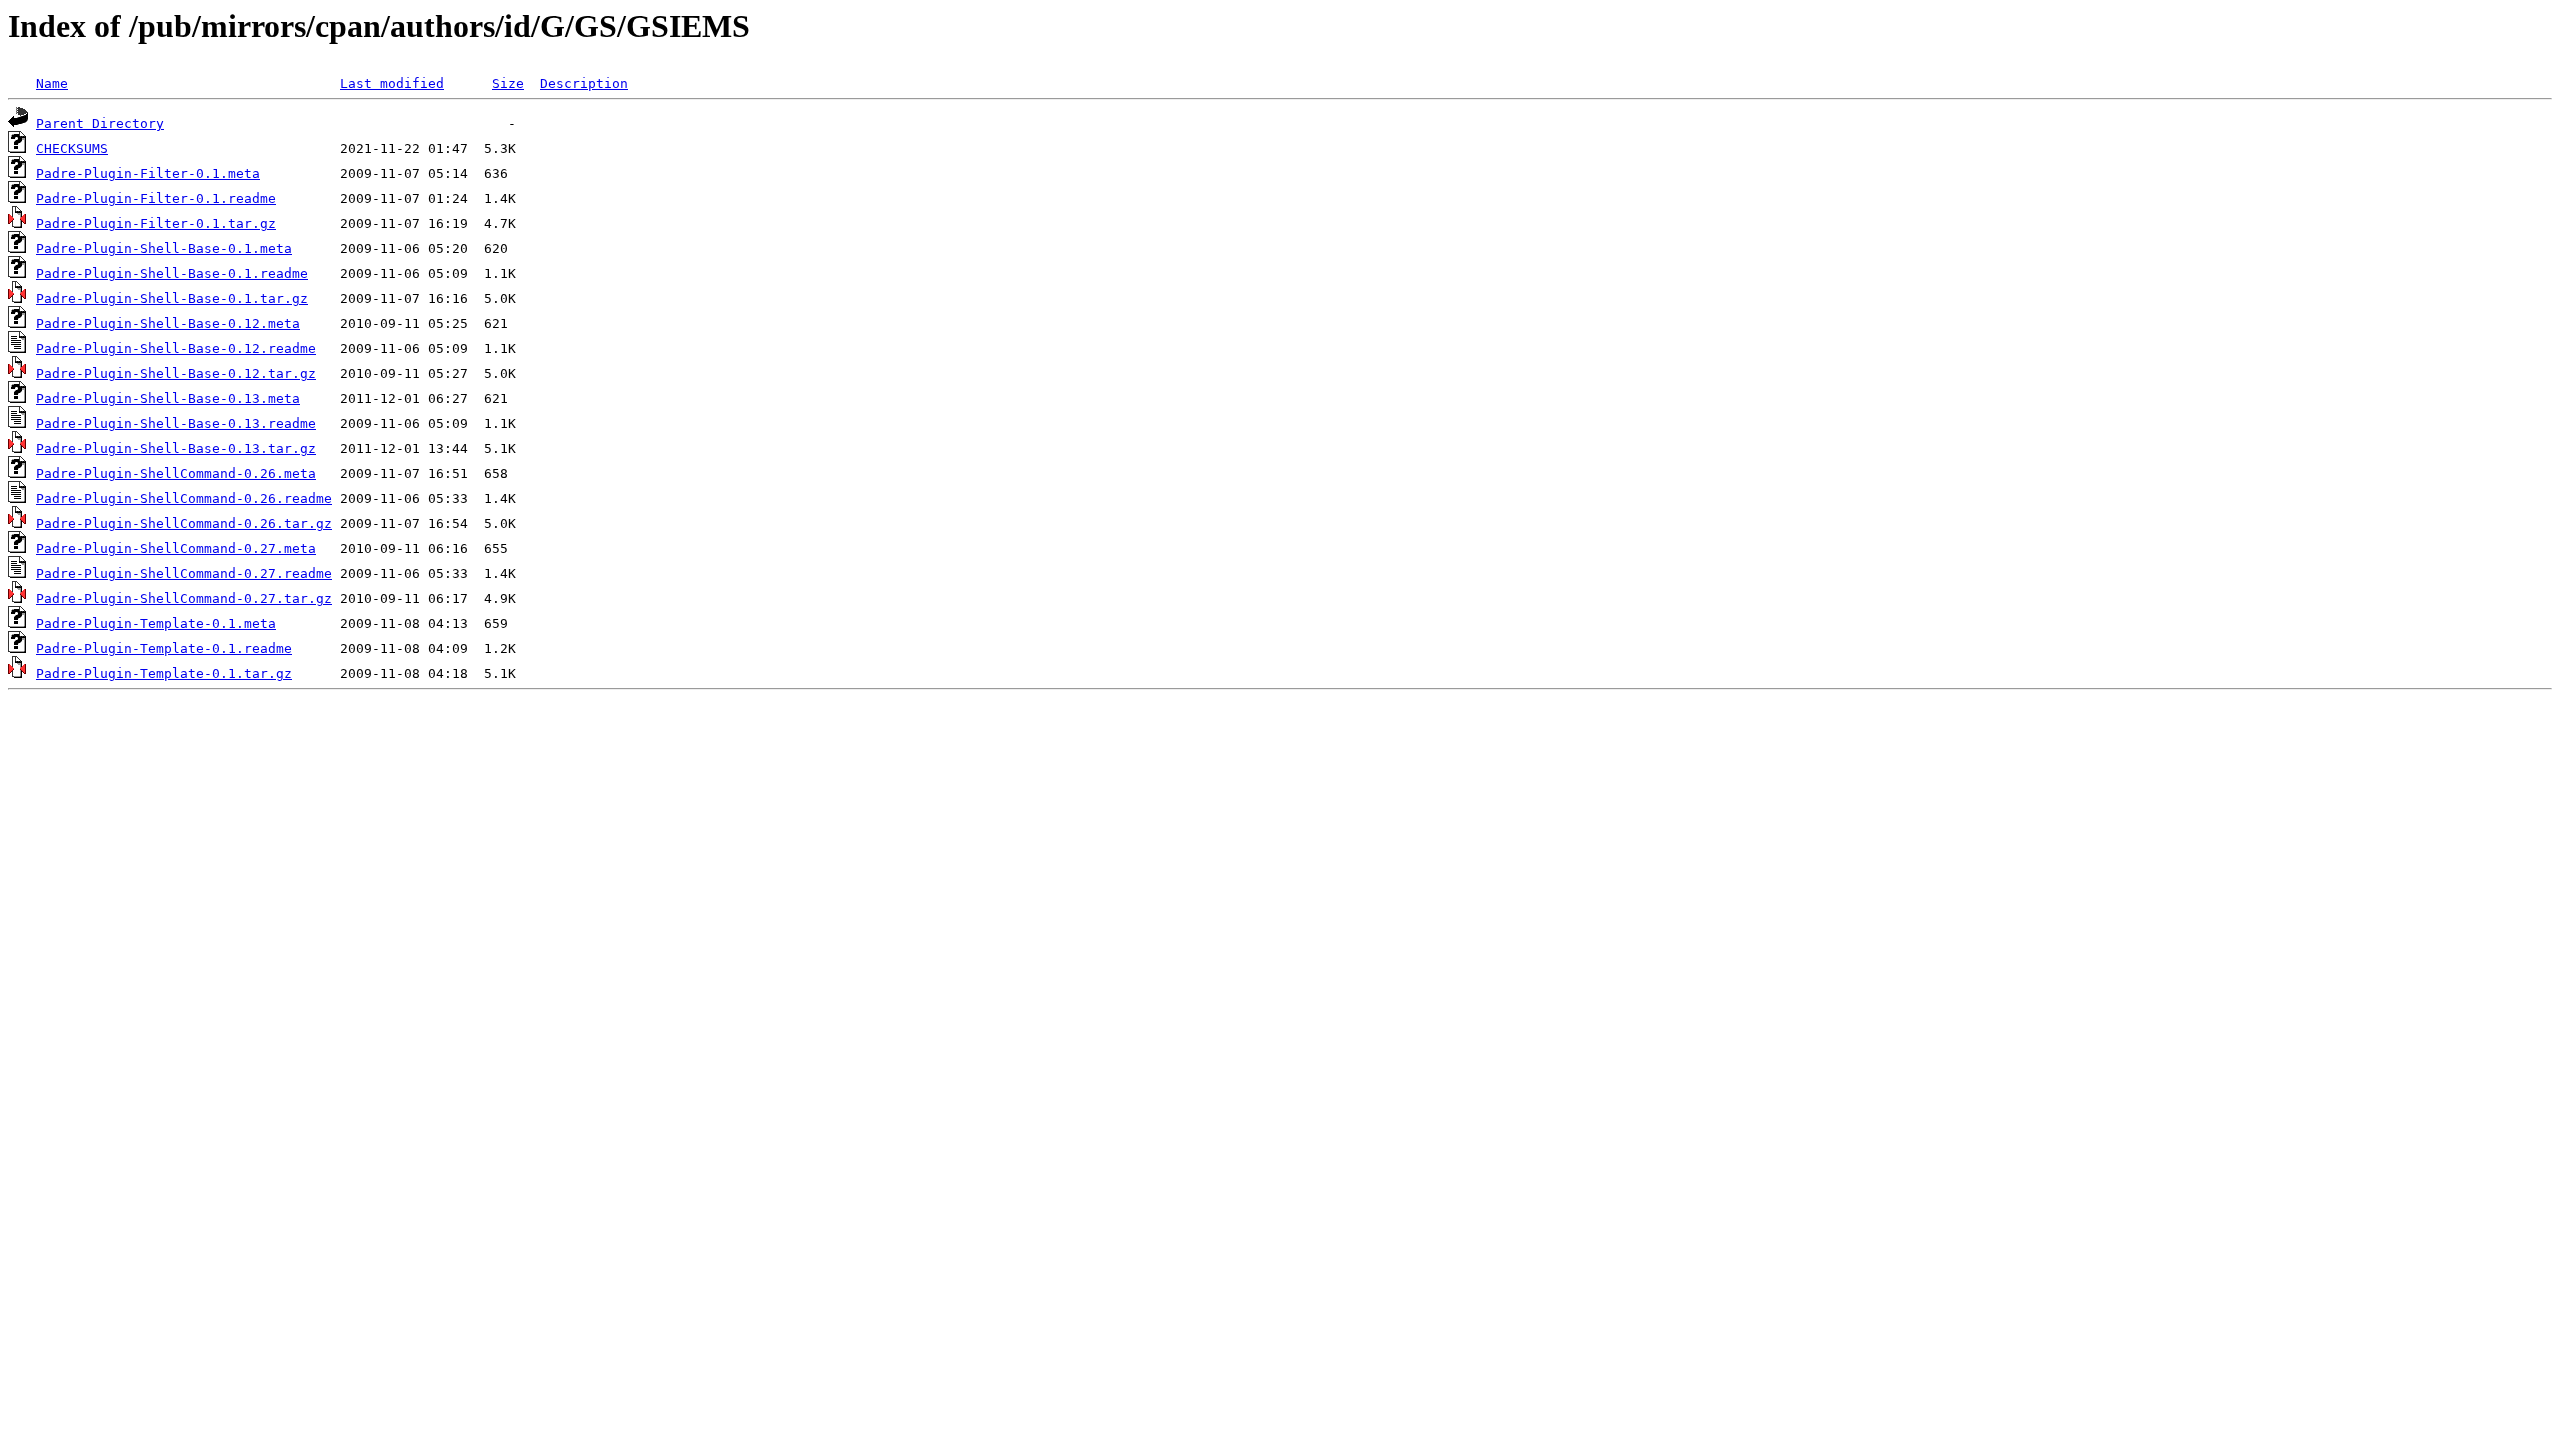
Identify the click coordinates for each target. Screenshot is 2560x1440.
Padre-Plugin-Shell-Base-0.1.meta (164, 248)
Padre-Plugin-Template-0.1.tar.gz (164, 673)
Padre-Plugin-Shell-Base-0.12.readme (176, 348)
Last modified (392, 83)
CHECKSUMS (72, 148)
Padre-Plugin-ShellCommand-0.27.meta (176, 548)
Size (508, 83)
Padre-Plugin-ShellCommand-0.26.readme (184, 498)
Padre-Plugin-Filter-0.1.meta (148, 173)
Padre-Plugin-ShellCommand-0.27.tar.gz (184, 598)
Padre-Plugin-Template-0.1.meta (156, 623)
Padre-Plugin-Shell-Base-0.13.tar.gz (176, 448)
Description (584, 83)
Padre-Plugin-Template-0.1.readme (164, 648)
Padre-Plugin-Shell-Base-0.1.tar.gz (172, 298)
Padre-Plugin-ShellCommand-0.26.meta (176, 473)
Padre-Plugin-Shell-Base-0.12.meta (168, 323)
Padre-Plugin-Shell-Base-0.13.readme (176, 423)
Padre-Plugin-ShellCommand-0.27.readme (184, 573)
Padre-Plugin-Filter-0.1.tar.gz (156, 223)
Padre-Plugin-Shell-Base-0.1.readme (172, 273)
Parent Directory (100, 123)
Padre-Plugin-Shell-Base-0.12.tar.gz (176, 373)
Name (52, 83)
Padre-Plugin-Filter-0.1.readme (156, 198)
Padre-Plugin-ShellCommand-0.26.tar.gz (184, 523)
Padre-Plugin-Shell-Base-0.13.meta (168, 398)
